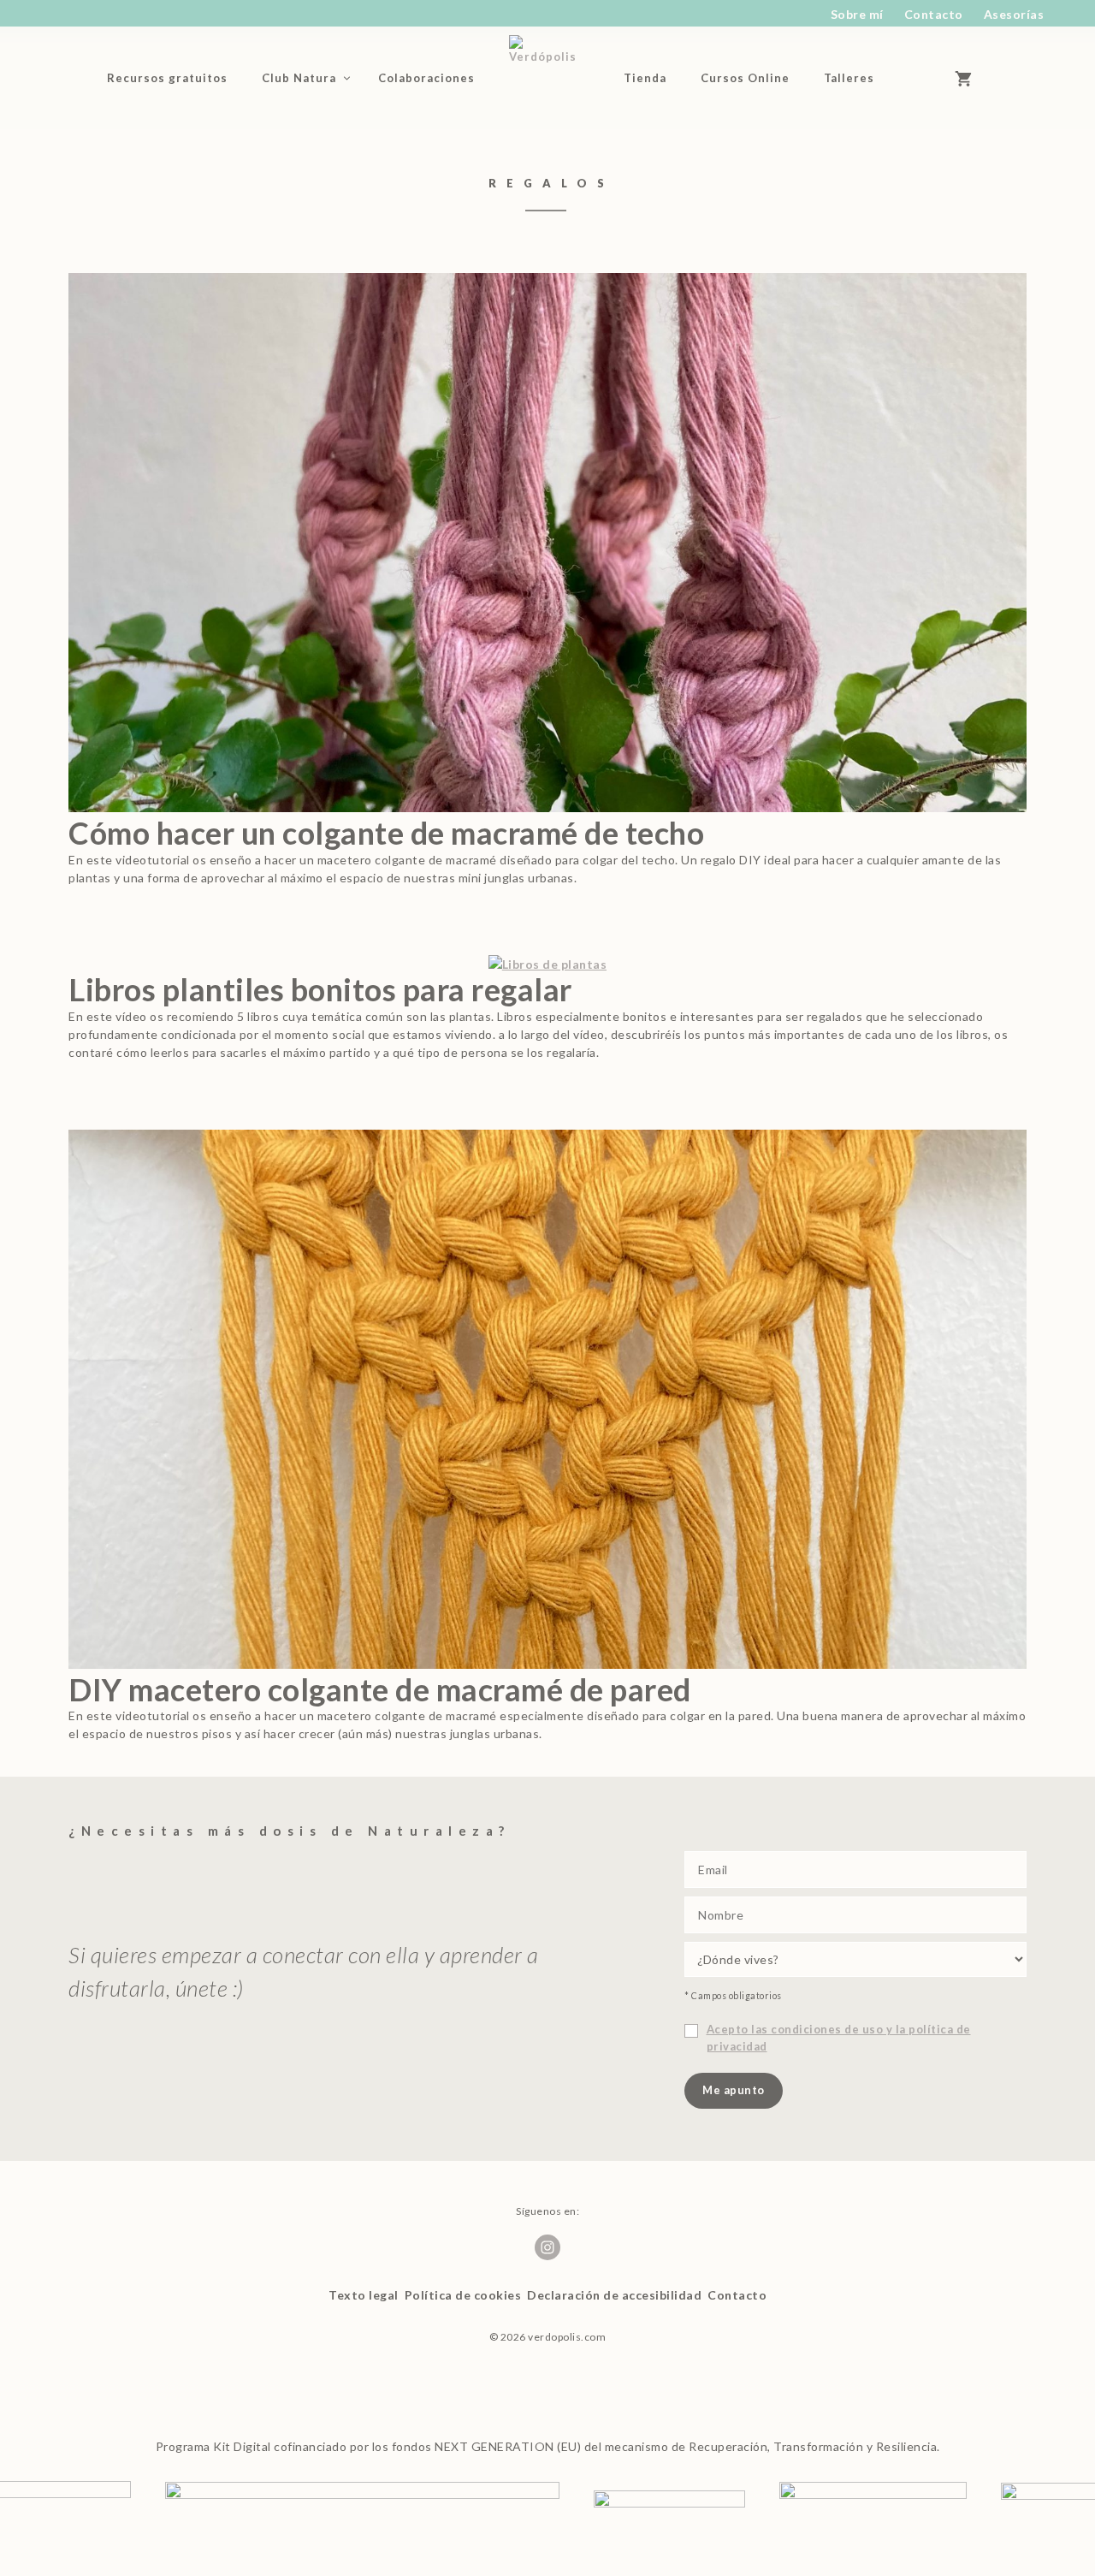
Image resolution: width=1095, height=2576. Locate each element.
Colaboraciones (426, 78)
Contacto (934, 14)
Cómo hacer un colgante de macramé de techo (386, 833)
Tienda (645, 78)
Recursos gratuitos (167, 78)
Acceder (920, 78)
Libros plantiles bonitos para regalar (320, 989)
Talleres (849, 78)
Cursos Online (745, 78)
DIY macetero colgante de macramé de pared (380, 1689)
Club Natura (299, 78)
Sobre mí (857, 14)
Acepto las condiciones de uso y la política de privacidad (839, 2038)
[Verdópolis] (550, 78)
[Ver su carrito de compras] (971, 78)
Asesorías (1014, 14)
